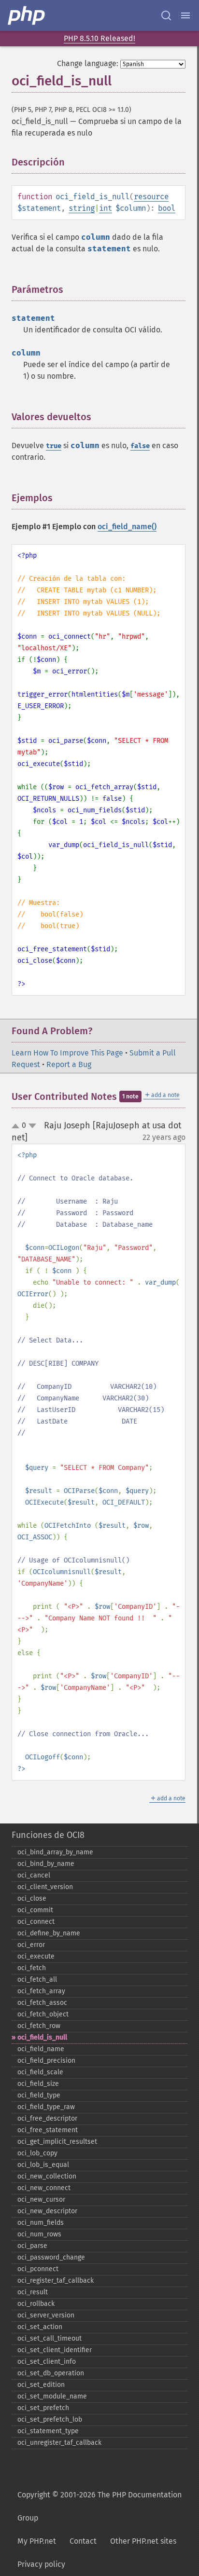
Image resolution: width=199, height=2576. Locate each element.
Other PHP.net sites (143, 2541)
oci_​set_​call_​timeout (50, 2338)
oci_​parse (32, 2246)
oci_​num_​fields (41, 2223)
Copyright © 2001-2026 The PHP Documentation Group (99, 2506)
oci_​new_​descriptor (47, 2211)
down (32, 1126)
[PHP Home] (27, 15)
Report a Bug (69, 1064)
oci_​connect (36, 1922)
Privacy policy (41, 2564)
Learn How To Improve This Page (67, 1053)
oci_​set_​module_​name (52, 2396)
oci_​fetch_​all (37, 1980)
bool (167, 208)
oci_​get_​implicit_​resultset (57, 2142)
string (82, 208)
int (106, 208)
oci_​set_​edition (41, 2385)
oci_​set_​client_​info (47, 2362)
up (17, 1126)
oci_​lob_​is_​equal (43, 2165)
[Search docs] (166, 15)
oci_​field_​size (38, 2084)
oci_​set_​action (40, 2327)
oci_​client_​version (45, 1887)
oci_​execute (36, 1956)
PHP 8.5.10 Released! (99, 38)
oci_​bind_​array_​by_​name (55, 1852)
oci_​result (33, 2292)
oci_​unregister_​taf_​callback (59, 2443)
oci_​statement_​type (48, 2431)
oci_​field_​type (39, 2095)
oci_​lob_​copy (37, 2153)
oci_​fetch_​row (39, 2026)
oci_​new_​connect (44, 2188)
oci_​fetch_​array (41, 1991)
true (54, 446)
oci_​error (31, 1945)
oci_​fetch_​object (43, 2014)
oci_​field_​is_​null (42, 2037)
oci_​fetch (32, 1968)
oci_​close (32, 1898)
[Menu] (185, 15)
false (140, 446)
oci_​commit (35, 1910)
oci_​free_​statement (48, 2130)
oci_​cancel (34, 1875)
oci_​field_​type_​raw (46, 2107)
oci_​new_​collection (47, 2176)
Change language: (88, 63)
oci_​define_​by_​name (49, 1933)
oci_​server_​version (46, 2315)
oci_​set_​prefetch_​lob (50, 2419)
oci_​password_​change (51, 2257)
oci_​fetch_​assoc (42, 2003)
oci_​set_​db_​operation (51, 2373)
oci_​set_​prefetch (43, 2408)
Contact (83, 2541)
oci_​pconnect (38, 2269)
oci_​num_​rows (39, 2234)
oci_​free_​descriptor (47, 2118)
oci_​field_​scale (40, 2072)
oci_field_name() (127, 527)
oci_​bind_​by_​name (46, 1864)
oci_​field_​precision (46, 2061)
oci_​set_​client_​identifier (55, 2350)
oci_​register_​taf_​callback (56, 2281)
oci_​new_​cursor (41, 2199)
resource (151, 197)
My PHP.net (37, 2541)
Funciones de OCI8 (48, 1835)
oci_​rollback (36, 2304)
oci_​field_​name (41, 2049)
